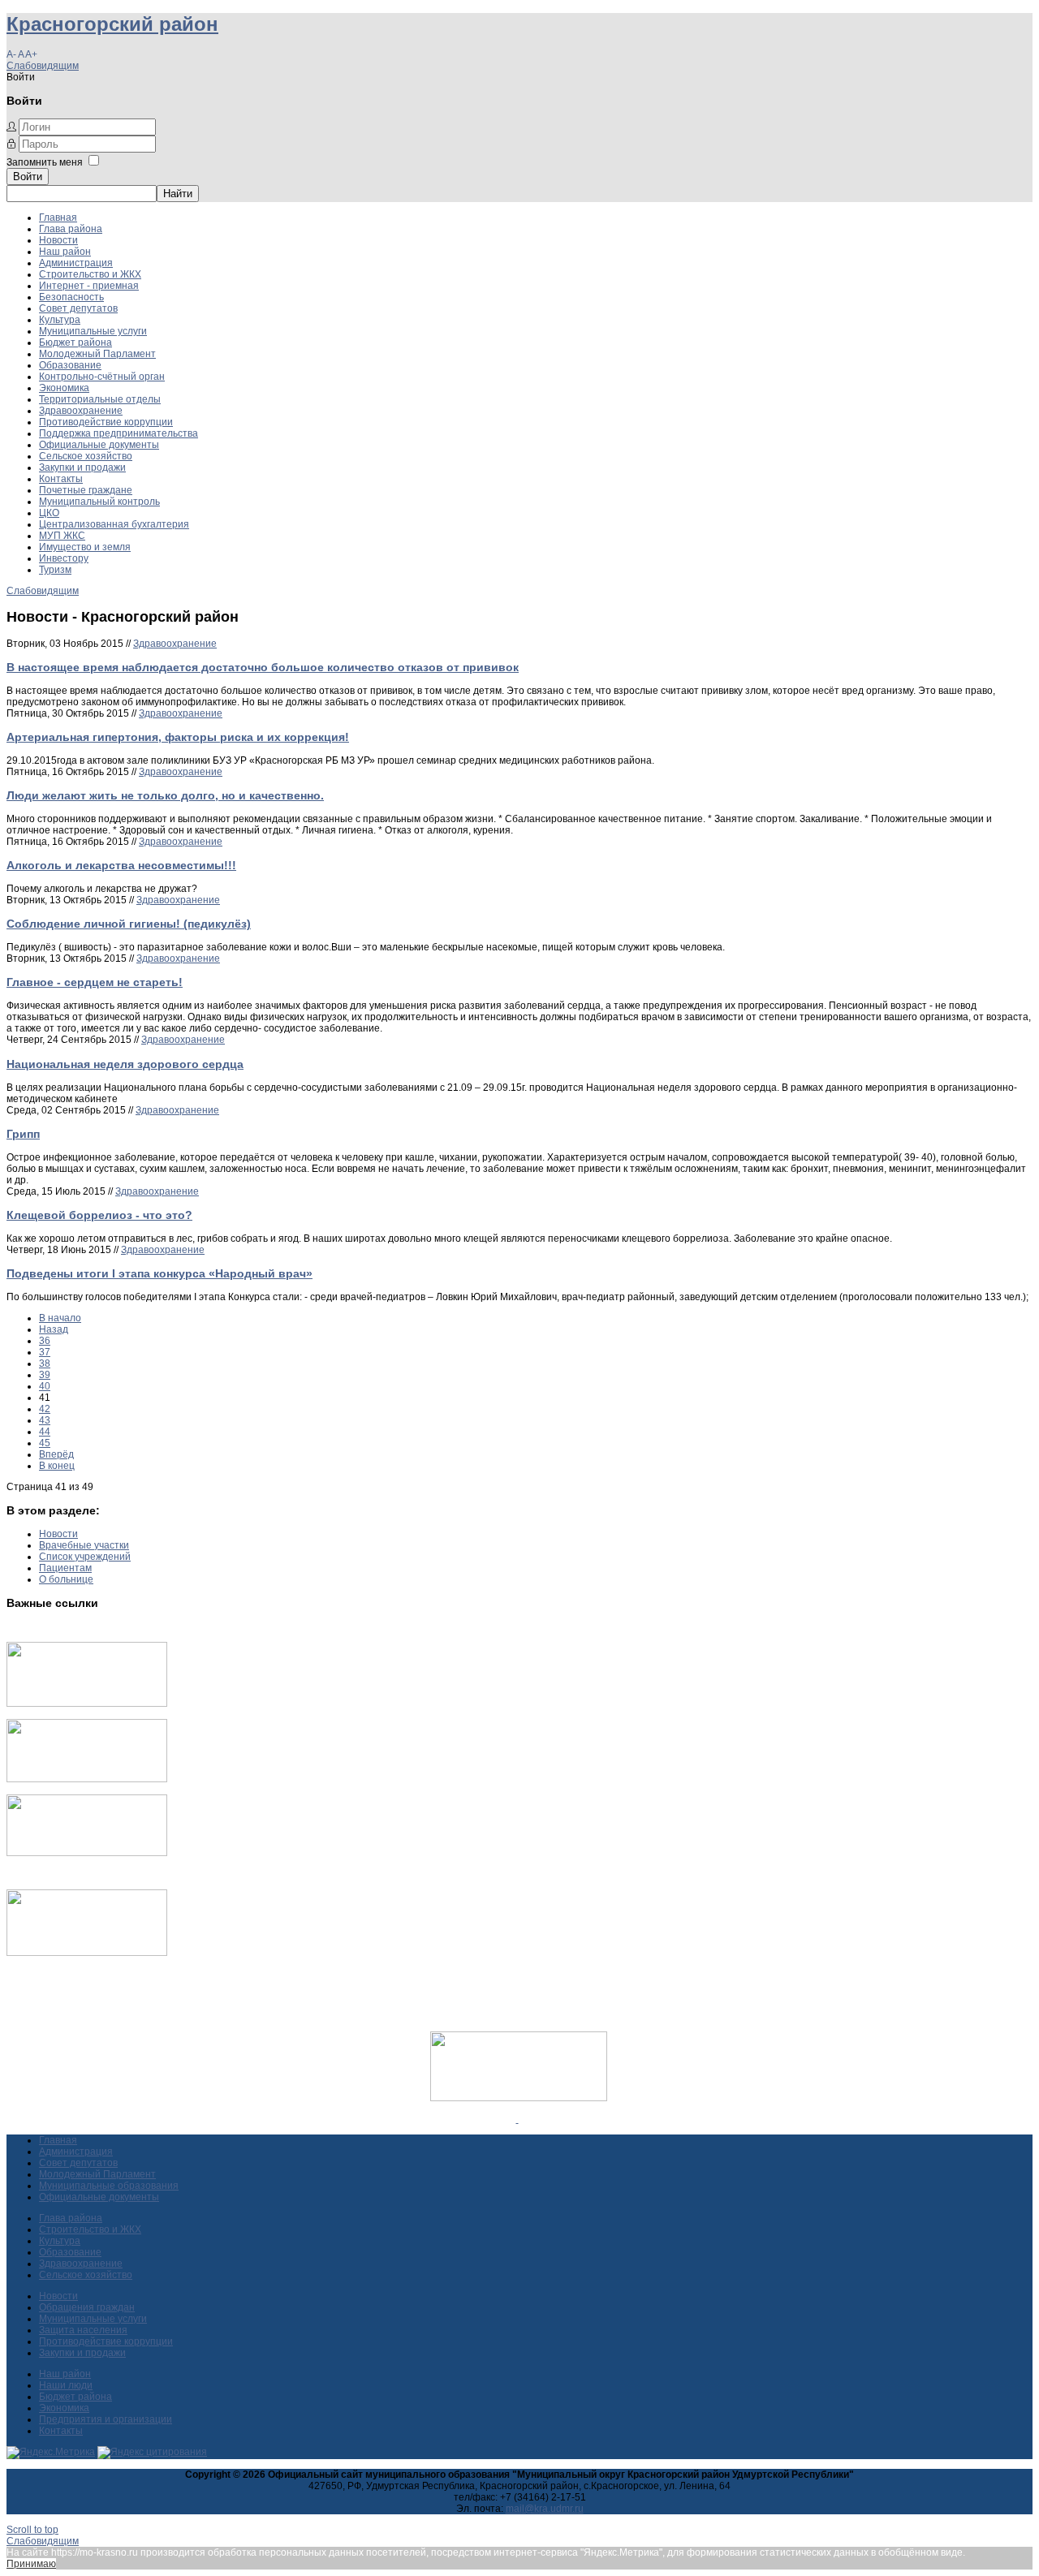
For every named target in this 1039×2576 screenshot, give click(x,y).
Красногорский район (112, 24)
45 (45, 1443)
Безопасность (71, 297)
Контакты (61, 479)
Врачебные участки (84, 1545)
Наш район (65, 252)
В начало (60, 1318)
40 (45, 1386)
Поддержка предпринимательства (119, 433)
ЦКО (49, 513)
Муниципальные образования (109, 2186)
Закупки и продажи (82, 467)
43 (45, 1420)
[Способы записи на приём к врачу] (87, 1853)
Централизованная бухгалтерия (114, 524)
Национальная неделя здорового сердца (125, 1064)
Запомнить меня (45, 162)
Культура (60, 320)
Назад (54, 1329)
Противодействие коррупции (106, 422)
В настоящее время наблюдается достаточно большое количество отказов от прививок (263, 667)
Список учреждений (85, 1557)
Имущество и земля (85, 547)
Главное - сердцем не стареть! (95, 982)
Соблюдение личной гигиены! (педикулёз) (129, 924)
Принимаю (31, 2564)
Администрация (76, 263)
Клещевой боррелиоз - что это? (99, 1215)
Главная (58, 218)
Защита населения (83, 2330)
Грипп (23, 1134)
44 (45, 1432)
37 (45, 1352)
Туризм (55, 570)
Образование (70, 365)
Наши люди (66, 2385)
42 (45, 1409)
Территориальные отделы (100, 399)
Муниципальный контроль (99, 502)
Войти (28, 177)
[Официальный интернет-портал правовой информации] (517, 2119)
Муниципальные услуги (93, 331)
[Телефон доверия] (87, 1953)
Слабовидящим (43, 66)
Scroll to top (32, 2530)
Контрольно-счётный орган (102, 377)
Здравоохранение (81, 411)
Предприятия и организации (106, 2419)
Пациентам (65, 1568)
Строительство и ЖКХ (90, 274)
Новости (58, 240)
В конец (57, 1466)
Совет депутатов (78, 308)
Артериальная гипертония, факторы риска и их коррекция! (178, 737)
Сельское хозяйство (86, 456)
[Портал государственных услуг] (87, 1704)
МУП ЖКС (62, 536)
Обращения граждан (87, 2307)
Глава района (71, 229)
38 (45, 1363)
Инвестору (64, 558)
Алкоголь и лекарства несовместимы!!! (121, 865)
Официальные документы (99, 445)
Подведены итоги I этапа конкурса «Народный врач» (160, 1273)
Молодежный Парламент (97, 354)
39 (45, 1375)
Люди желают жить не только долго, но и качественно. (165, 795)
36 (45, 1341)
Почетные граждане (86, 490)
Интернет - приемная (89, 286)
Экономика (64, 388)
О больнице (66, 1579)
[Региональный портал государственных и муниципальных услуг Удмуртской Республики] (87, 1779)
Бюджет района (75, 342)
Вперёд (56, 1454)
